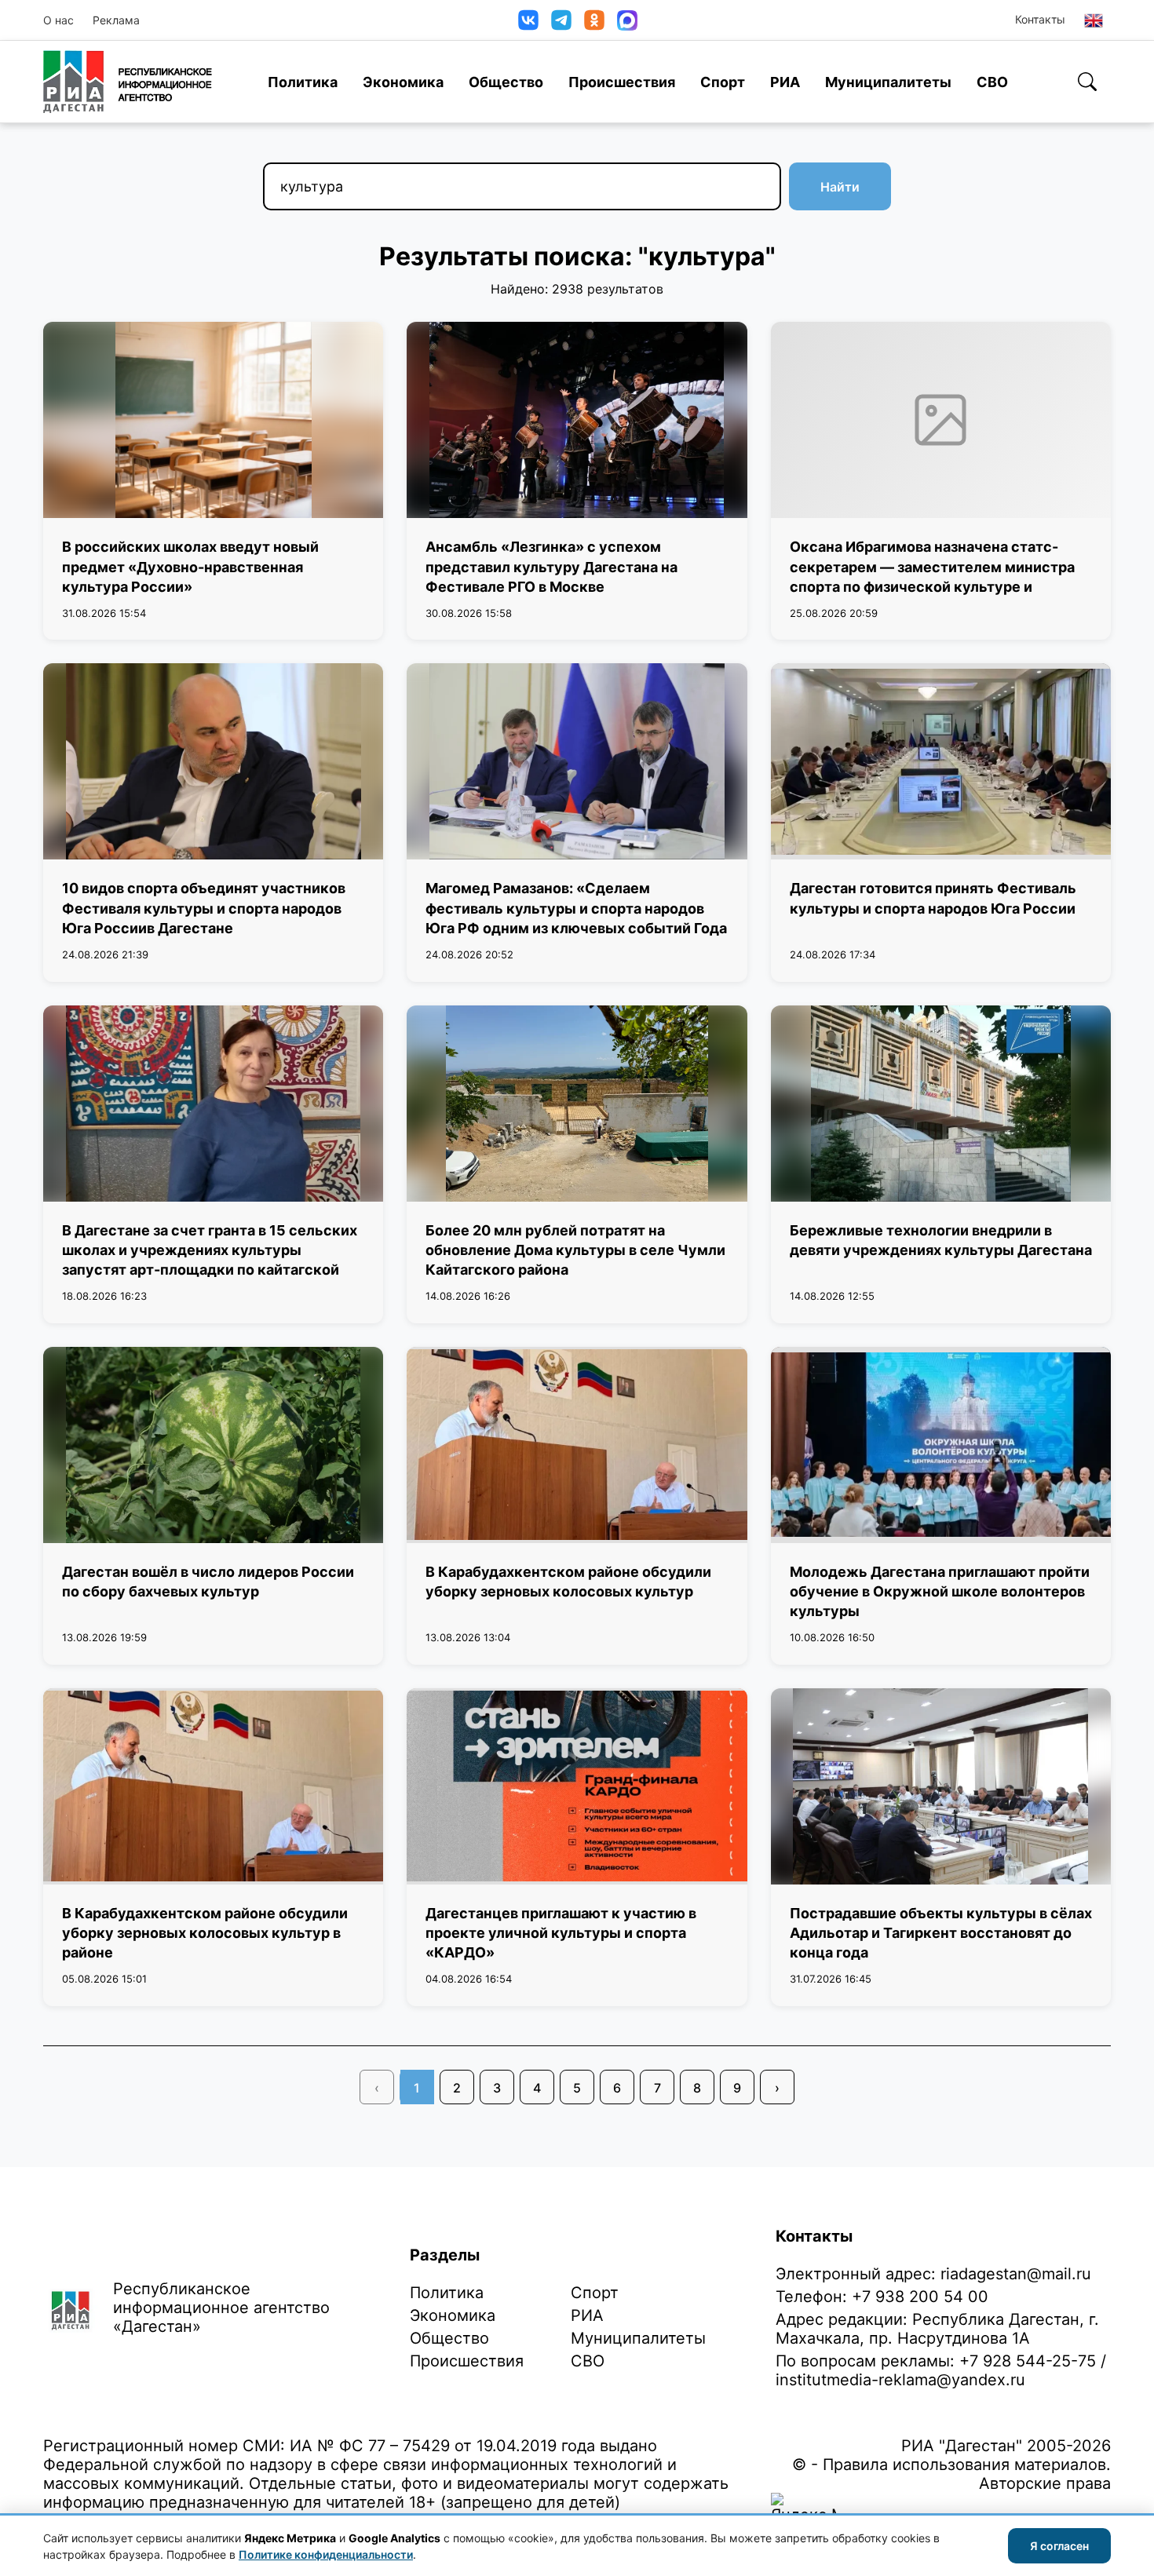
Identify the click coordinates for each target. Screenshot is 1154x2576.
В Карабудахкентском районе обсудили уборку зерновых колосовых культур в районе (205, 1933)
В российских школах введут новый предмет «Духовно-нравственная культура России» (190, 566)
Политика (303, 82)
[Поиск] (1087, 82)
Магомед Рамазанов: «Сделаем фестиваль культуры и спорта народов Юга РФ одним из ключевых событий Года (576, 908)
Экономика (403, 82)
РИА (785, 82)
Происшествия (622, 82)
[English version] (1094, 20)
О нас (58, 20)
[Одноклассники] (594, 20)
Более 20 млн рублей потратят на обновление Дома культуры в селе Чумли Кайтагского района (575, 1250)
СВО (992, 82)
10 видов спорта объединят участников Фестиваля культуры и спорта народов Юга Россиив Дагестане (204, 908)
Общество (506, 82)
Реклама (116, 20)
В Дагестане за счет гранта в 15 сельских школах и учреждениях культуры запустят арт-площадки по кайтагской (210, 1250)
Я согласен (1059, 2546)
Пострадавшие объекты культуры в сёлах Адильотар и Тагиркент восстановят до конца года (941, 1933)
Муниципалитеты (888, 82)
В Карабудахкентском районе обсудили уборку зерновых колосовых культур (568, 1582)
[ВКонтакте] (528, 20)
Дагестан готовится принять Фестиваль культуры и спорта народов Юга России (933, 898)
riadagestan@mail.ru (1016, 2274)
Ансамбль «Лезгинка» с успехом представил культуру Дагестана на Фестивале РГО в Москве (551, 566)
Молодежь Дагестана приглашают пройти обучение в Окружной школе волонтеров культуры (940, 1591)
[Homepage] (128, 82)
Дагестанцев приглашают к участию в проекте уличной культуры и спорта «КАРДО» (561, 1933)
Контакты (1040, 19)
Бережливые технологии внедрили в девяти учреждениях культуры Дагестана (941, 1240)
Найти (840, 187)
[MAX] (627, 20)
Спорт (723, 82)
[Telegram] (561, 20)
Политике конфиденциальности (326, 2554)
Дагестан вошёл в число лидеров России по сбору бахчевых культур (208, 1582)
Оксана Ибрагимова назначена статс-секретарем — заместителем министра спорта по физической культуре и (932, 566)
